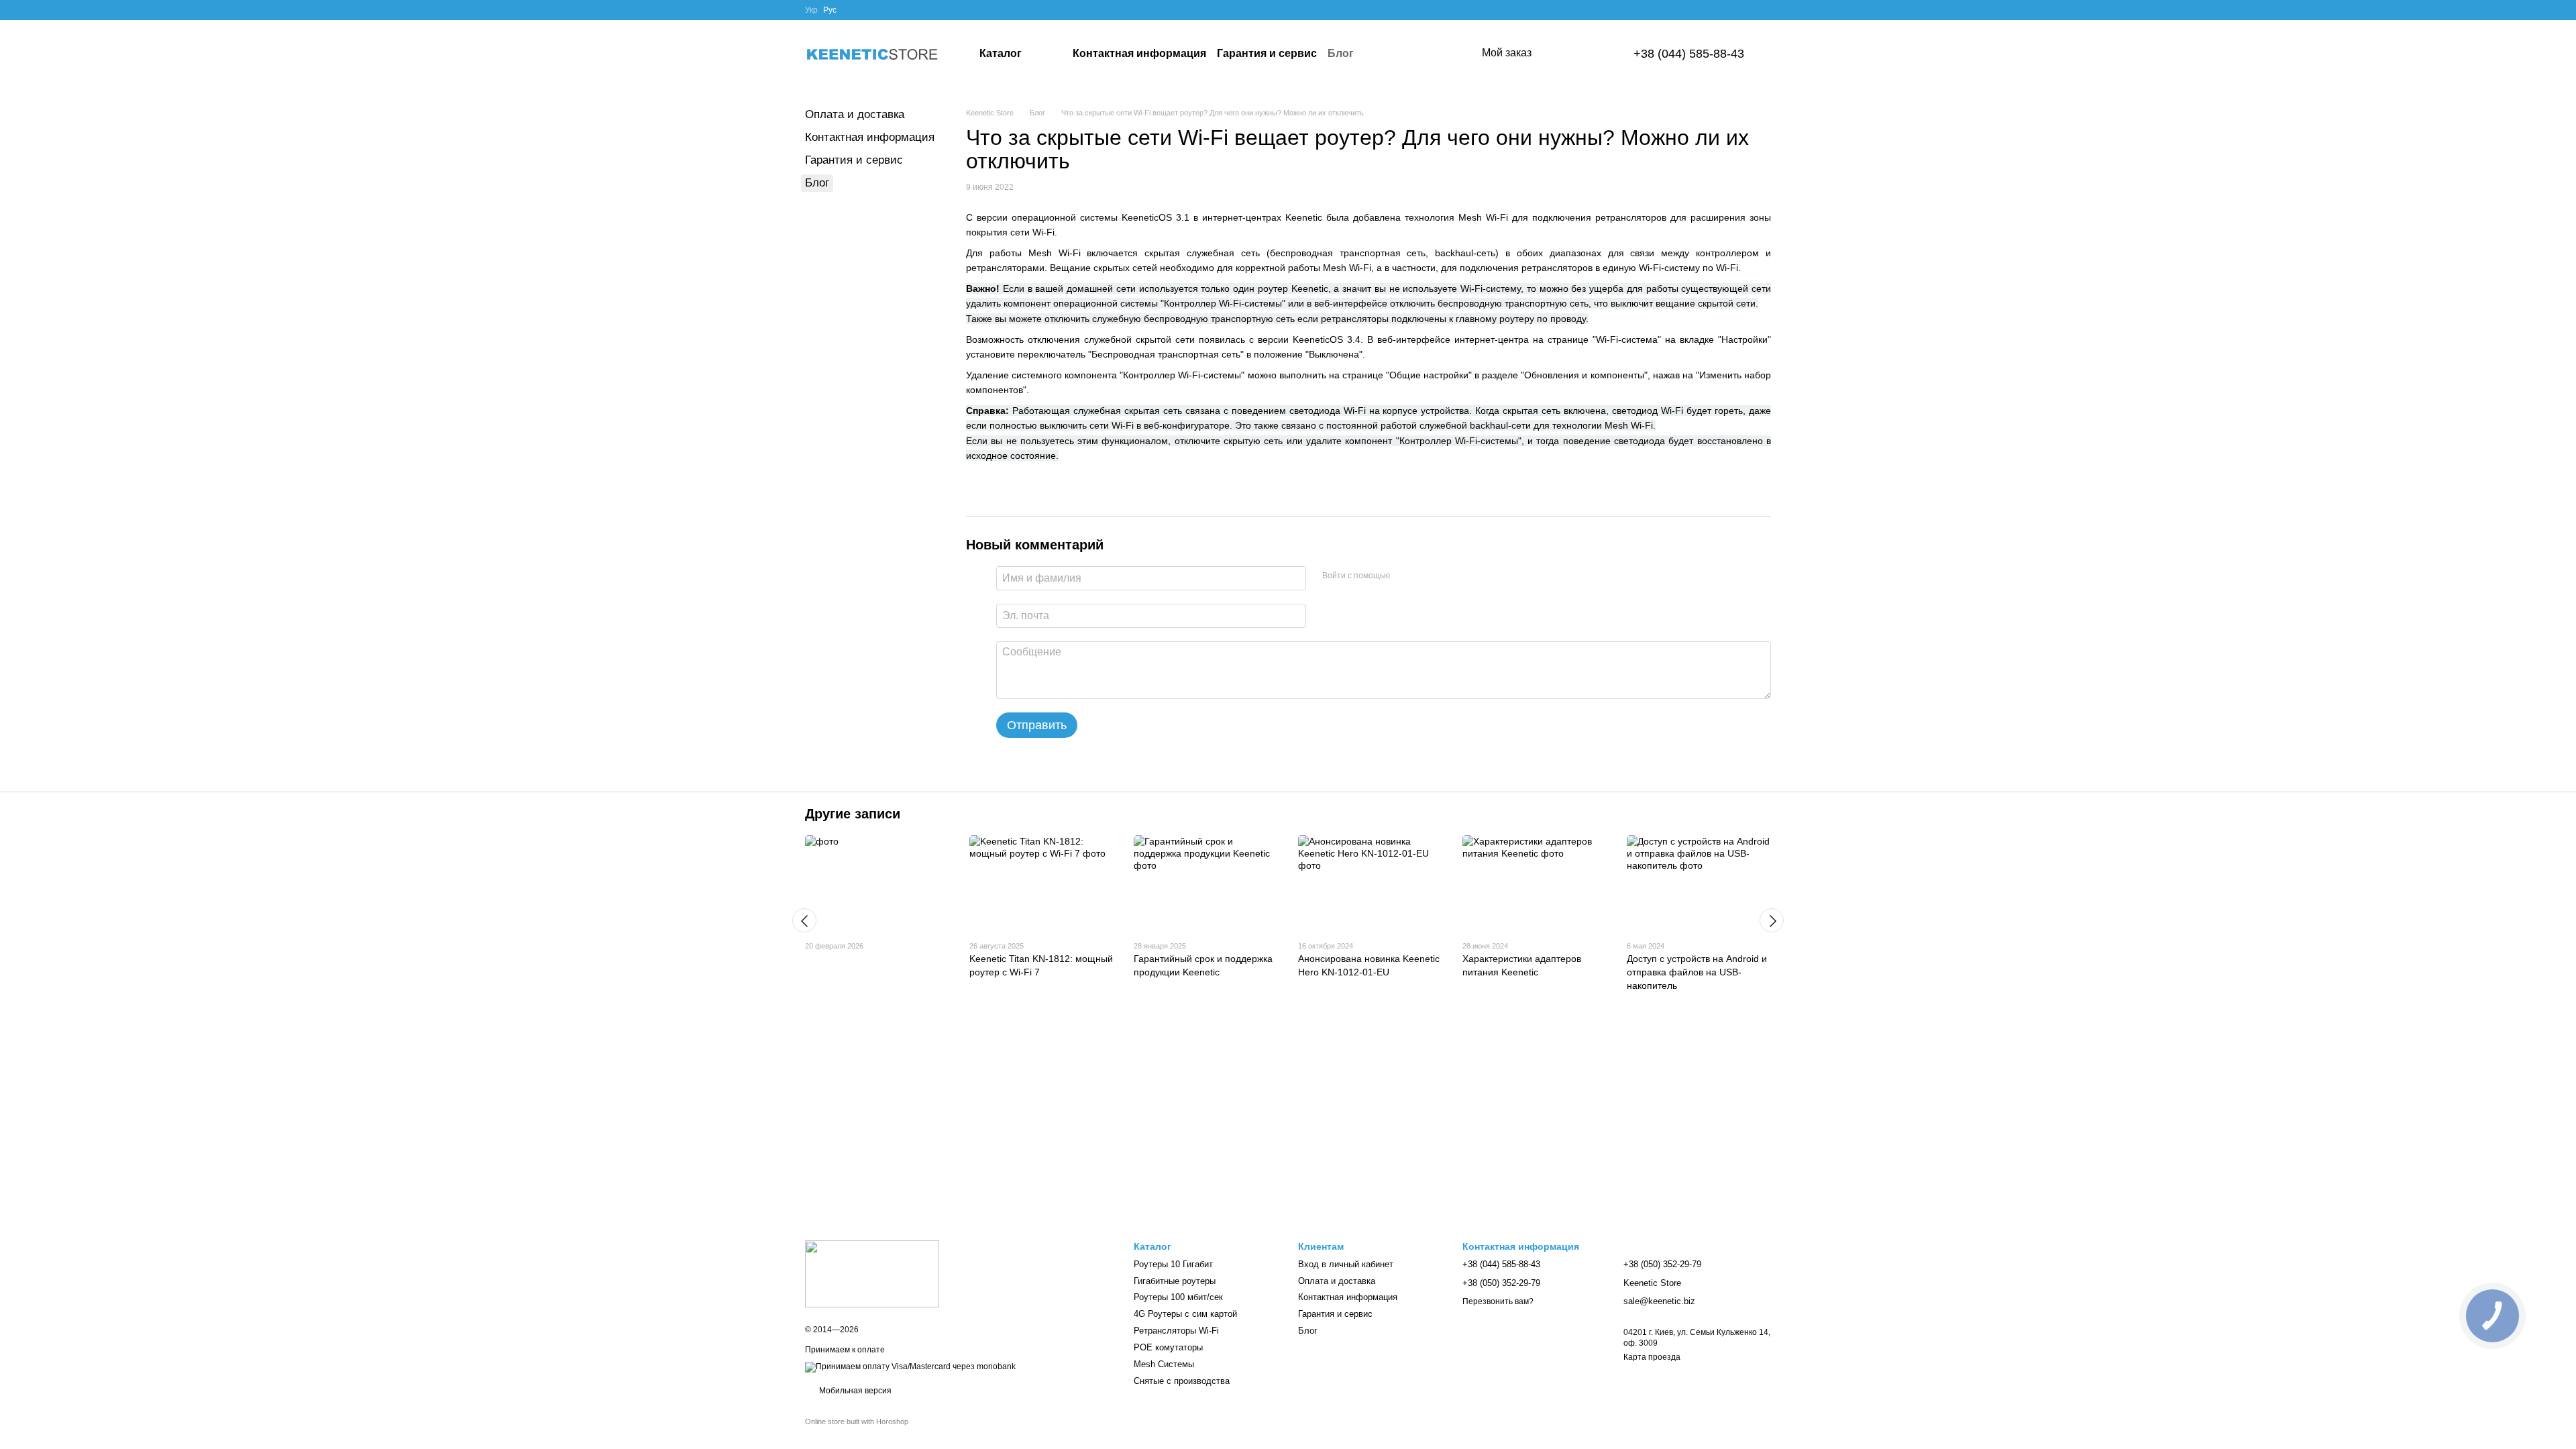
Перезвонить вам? (1498, 1301)
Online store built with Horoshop (857, 1421)
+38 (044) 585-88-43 (1689, 54)
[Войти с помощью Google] (1426, 576)
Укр (811, 10)
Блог (1341, 53)
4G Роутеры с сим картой (1185, 1314)
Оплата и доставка (855, 114)
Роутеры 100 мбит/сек (1178, 1297)
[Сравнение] (1556, 54)
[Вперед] (1772, 920)
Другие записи (853, 814)
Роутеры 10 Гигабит (1173, 1264)
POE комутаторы (1168, 1347)
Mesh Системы (1164, 1364)
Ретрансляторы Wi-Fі (1176, 1331)
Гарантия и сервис (1267, 53)
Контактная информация (1139, 53)
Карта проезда (1652, 1357)
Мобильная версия (854, 1391)
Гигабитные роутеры (1175, 1281)
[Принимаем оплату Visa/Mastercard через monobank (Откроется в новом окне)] (910, 1366)
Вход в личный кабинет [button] (1346, 1264)
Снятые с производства (1182, 1381)
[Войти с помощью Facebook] (1405, 576)
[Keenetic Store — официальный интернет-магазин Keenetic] (872, 1273)
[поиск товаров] (1431, 54)
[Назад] (804, 920)
